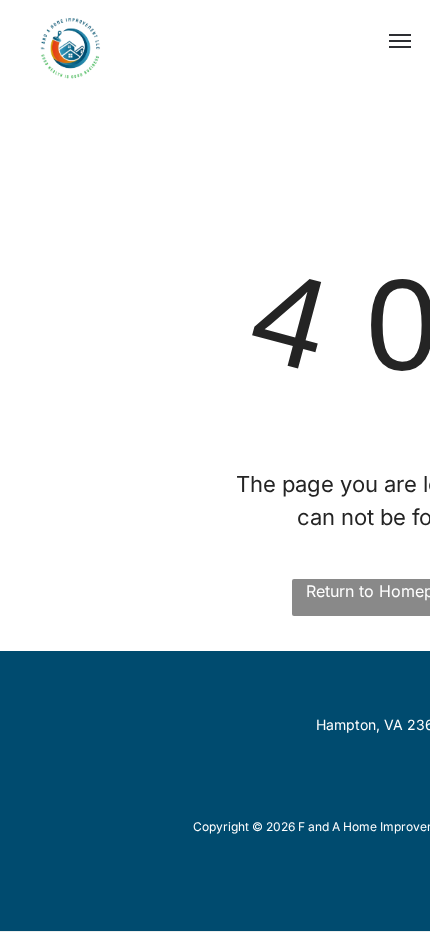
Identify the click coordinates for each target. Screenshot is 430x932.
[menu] (400, 41)
